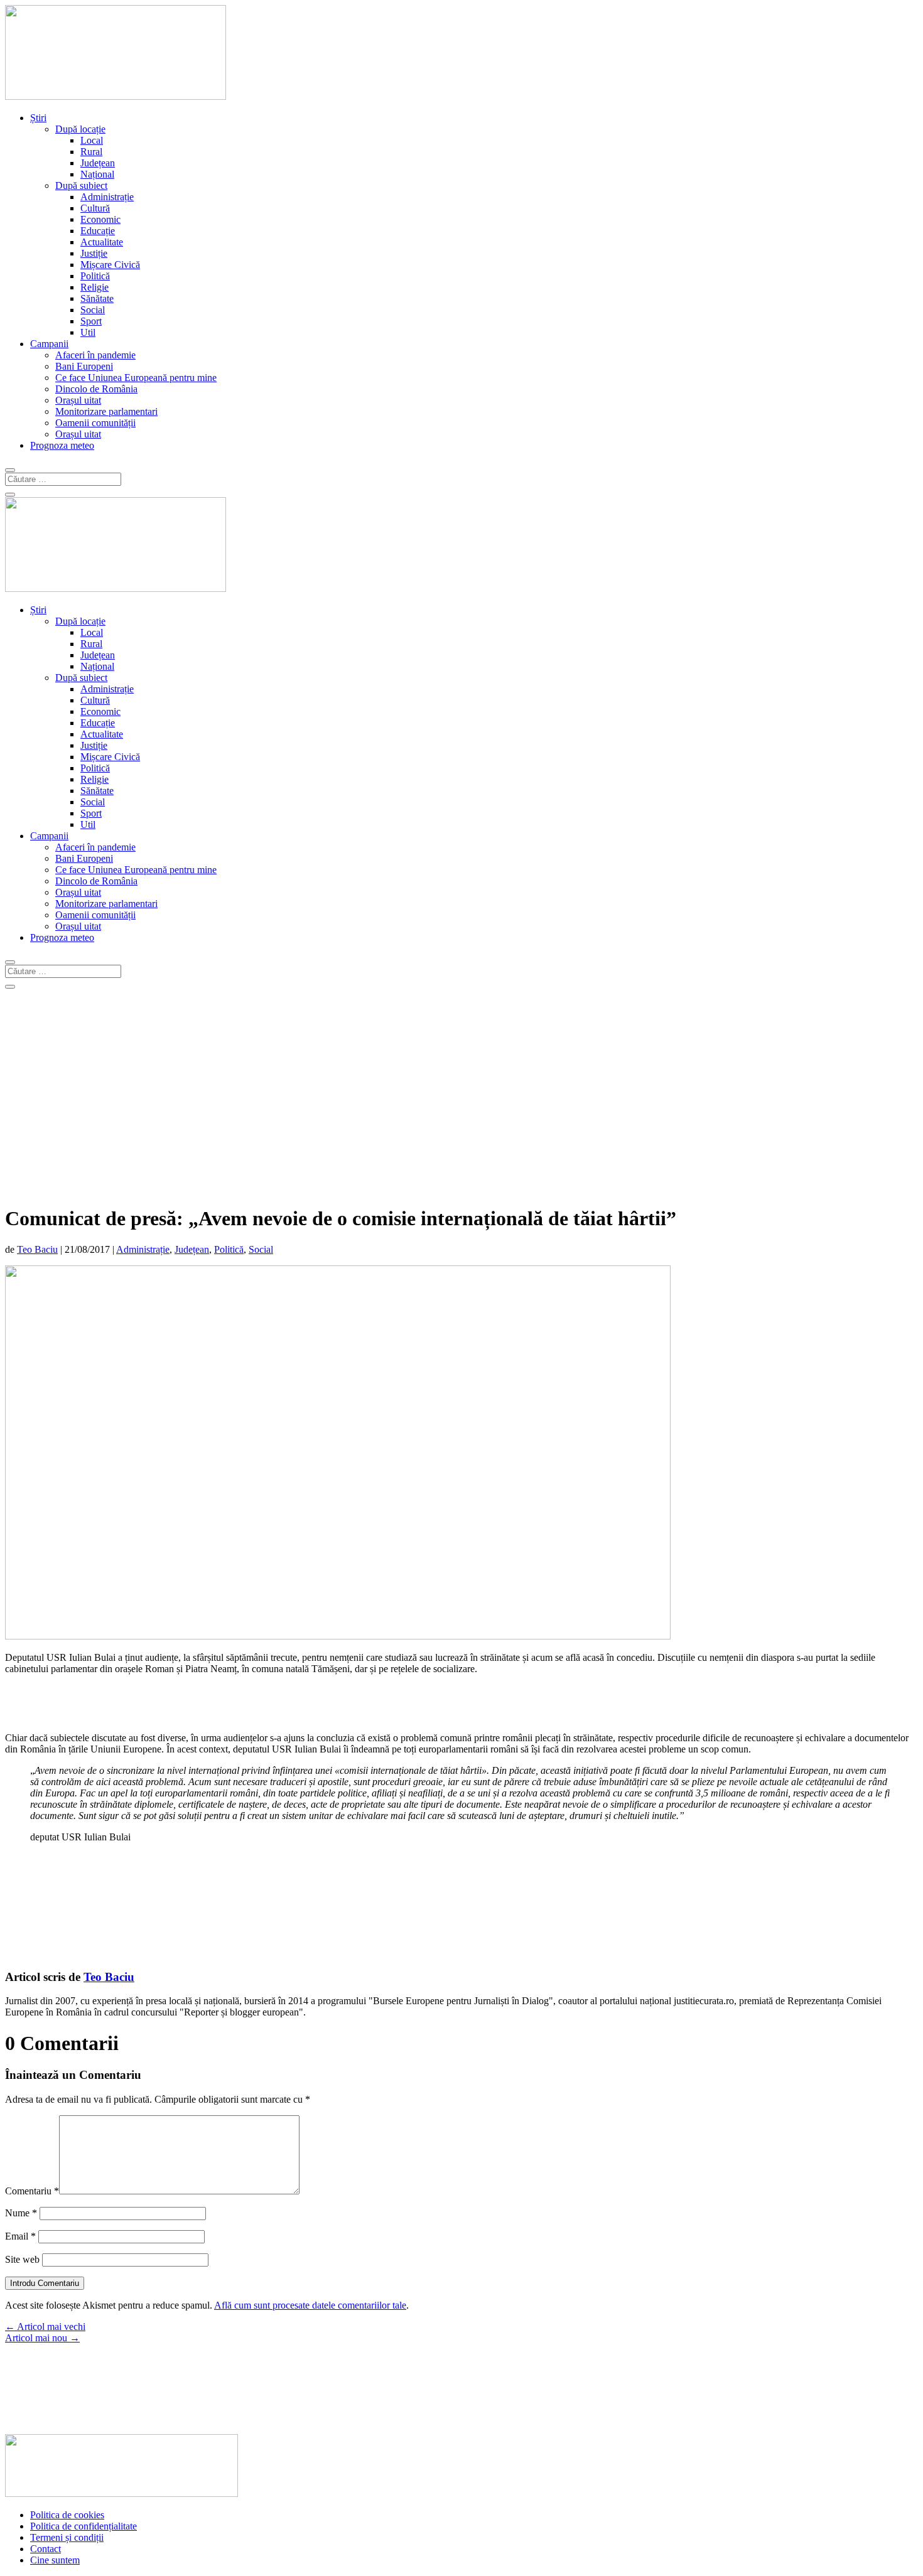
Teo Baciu (37, 1249)
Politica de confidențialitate (84, 2526)
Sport (91, 321)
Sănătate (97, 298)
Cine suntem (55, 2560)
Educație (98, 231)
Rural (91, 152)
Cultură (95, 208)
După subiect (81, 185)
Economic (100, 219)
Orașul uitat (78, 400)
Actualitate (102, 242)
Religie (94, 287)
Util (88, 332)
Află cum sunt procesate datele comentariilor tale (310, 2305)
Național (97, 174)
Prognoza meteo (62, 445)
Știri (38, 118)
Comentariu (32, 2191)
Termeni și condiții (67, 2537)
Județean (98, 163)
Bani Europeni (84, 366)
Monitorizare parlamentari (106, 411)
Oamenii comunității (95, 423)
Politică (95, 276)
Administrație (107, 197)
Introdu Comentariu (45, 2283)
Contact (46, 2549)
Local (92, 140)
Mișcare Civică (110, 265)
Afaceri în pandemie (95, 355)
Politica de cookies (67, 2515)
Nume (21, 2213)
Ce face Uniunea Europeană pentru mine (136, 378)
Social (93, 310)
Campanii (49, 344)
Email (20, 2236)
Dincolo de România (96, 389)
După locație (80, 129)
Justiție (94, 253)
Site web (22, 2259)
